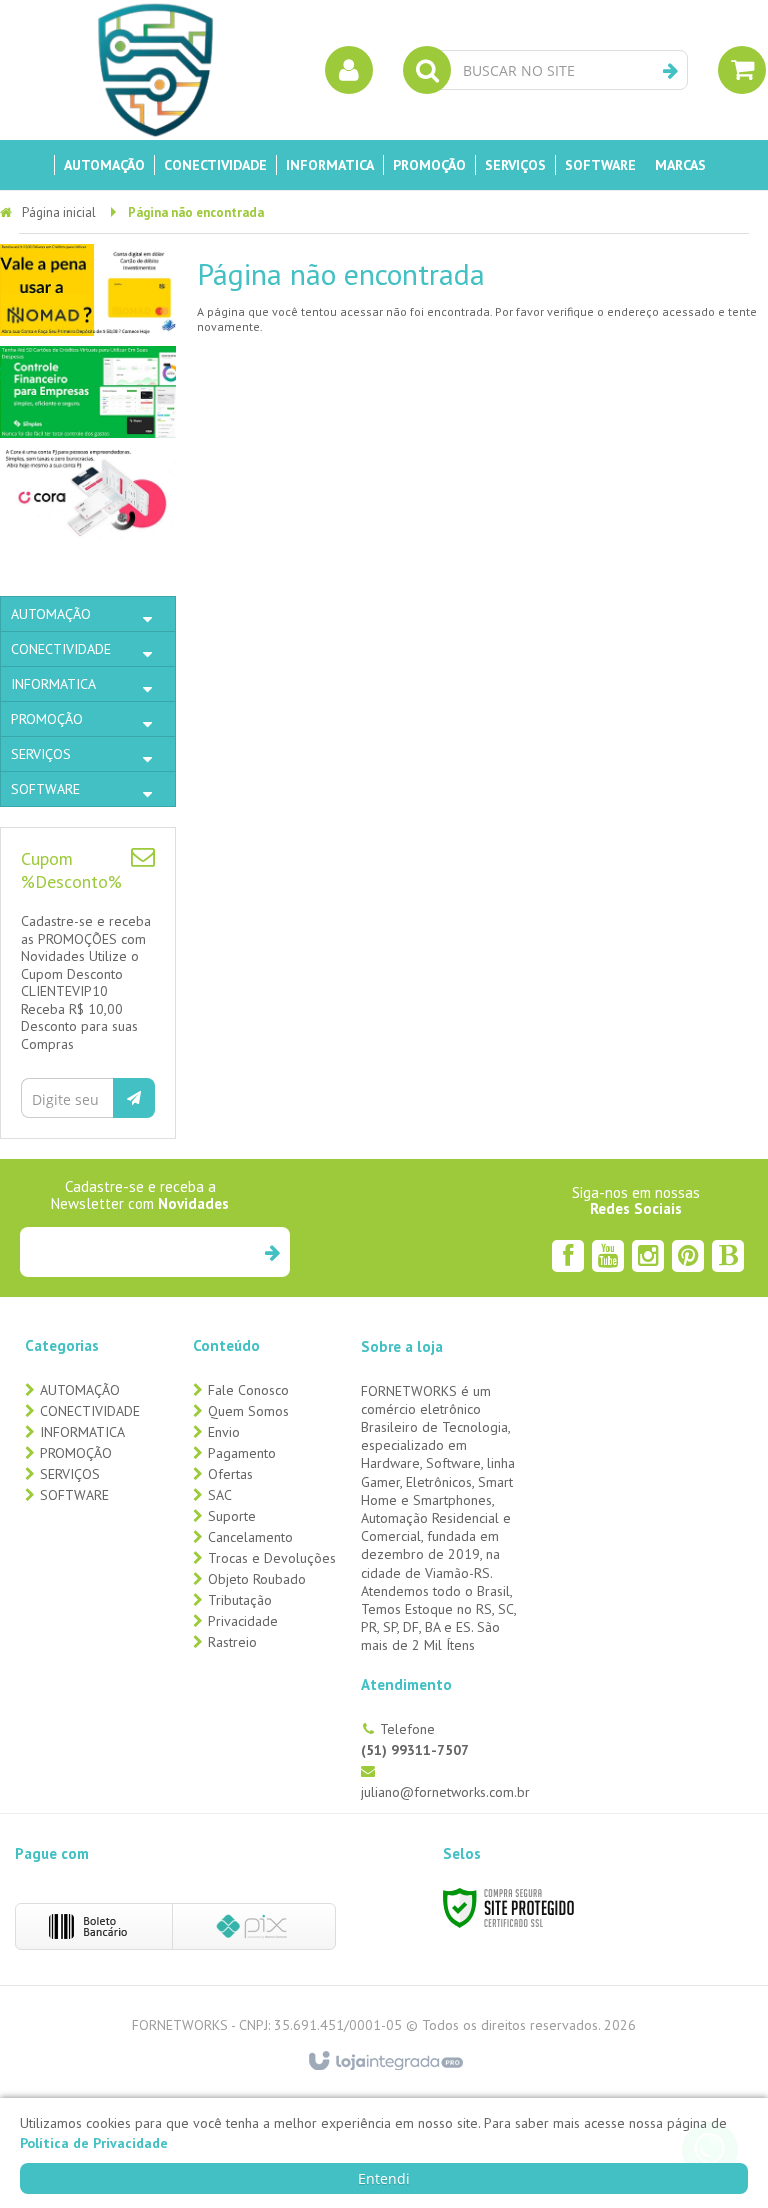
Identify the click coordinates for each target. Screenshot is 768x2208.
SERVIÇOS (70, 1474)
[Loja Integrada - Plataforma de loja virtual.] (384, 2062)
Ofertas (230, 1474)
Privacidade (243, 1621)
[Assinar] (134, 1098)
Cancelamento (250, 1537)
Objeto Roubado (257, 1579)
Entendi (384, 2178)
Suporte (232, 1516)
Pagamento (242, 1453)
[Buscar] (670, 71)
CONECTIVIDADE (90, 1411)
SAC (220, 1495)
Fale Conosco (248, 1390)
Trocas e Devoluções (272, 1558)
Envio (224, 1432)
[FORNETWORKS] (155, 70)
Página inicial (59, 212)
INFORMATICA (82, 1432)
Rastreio (232, 1642)
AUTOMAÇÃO (80, 1390)
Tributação (240, 1600)
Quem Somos (248, 1411)
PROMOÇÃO (76, 1453)
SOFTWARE (74, 1495)
